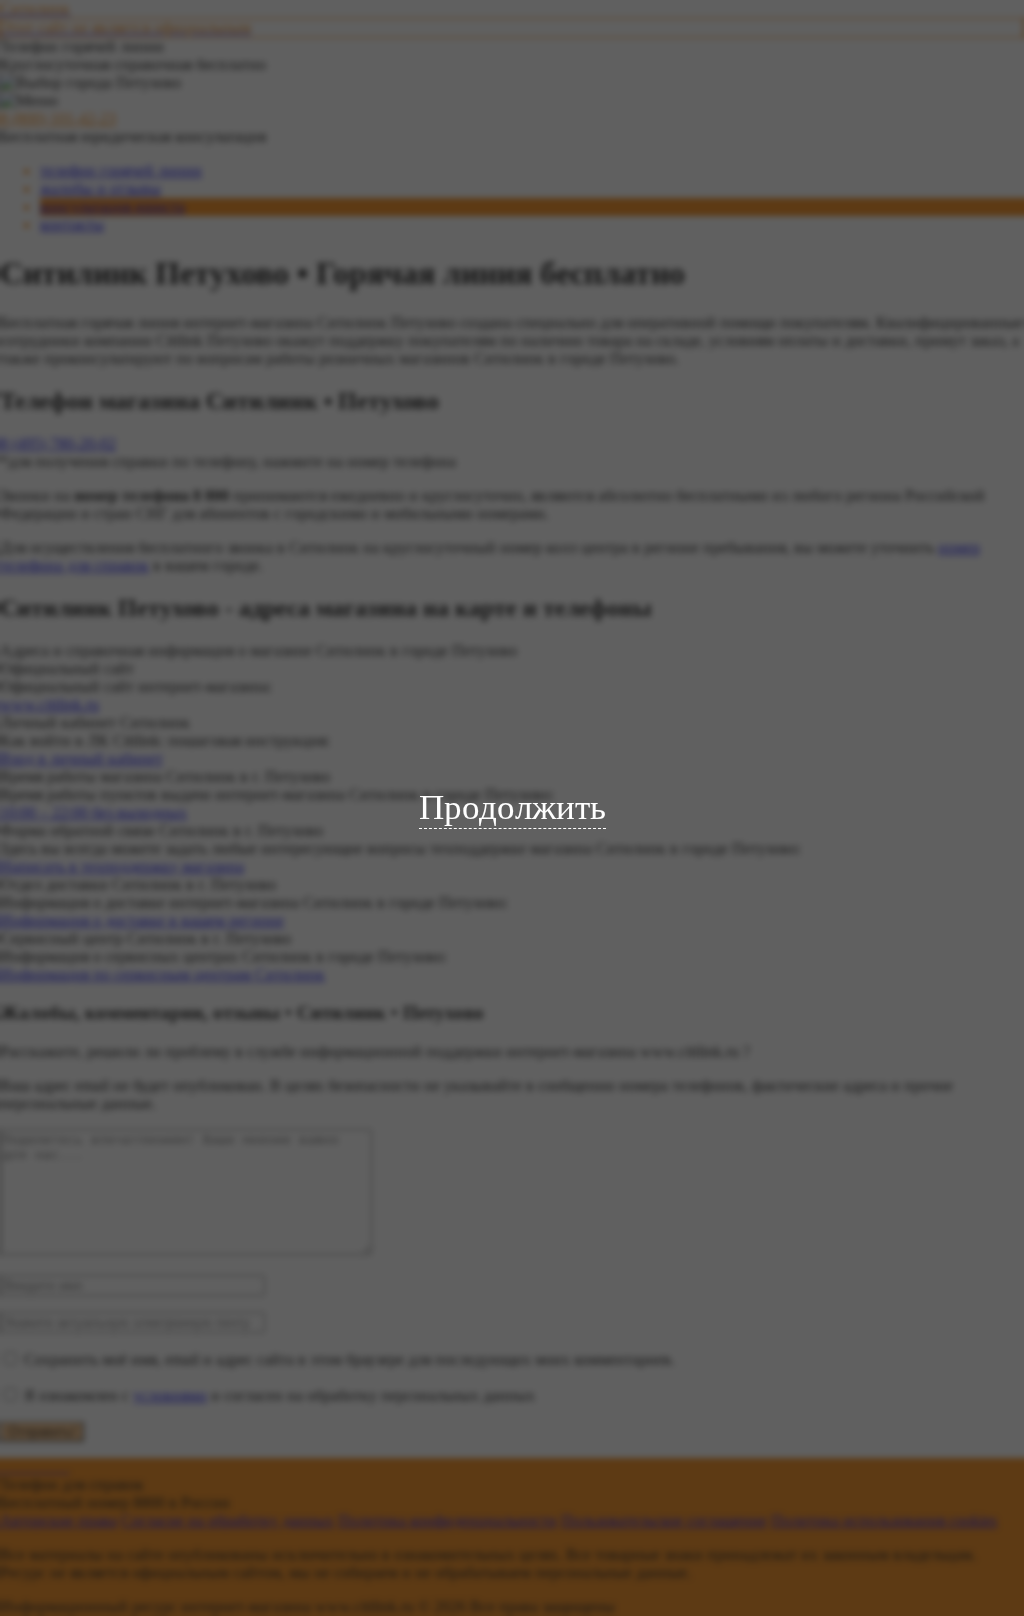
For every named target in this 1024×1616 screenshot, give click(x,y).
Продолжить (512, 807)
